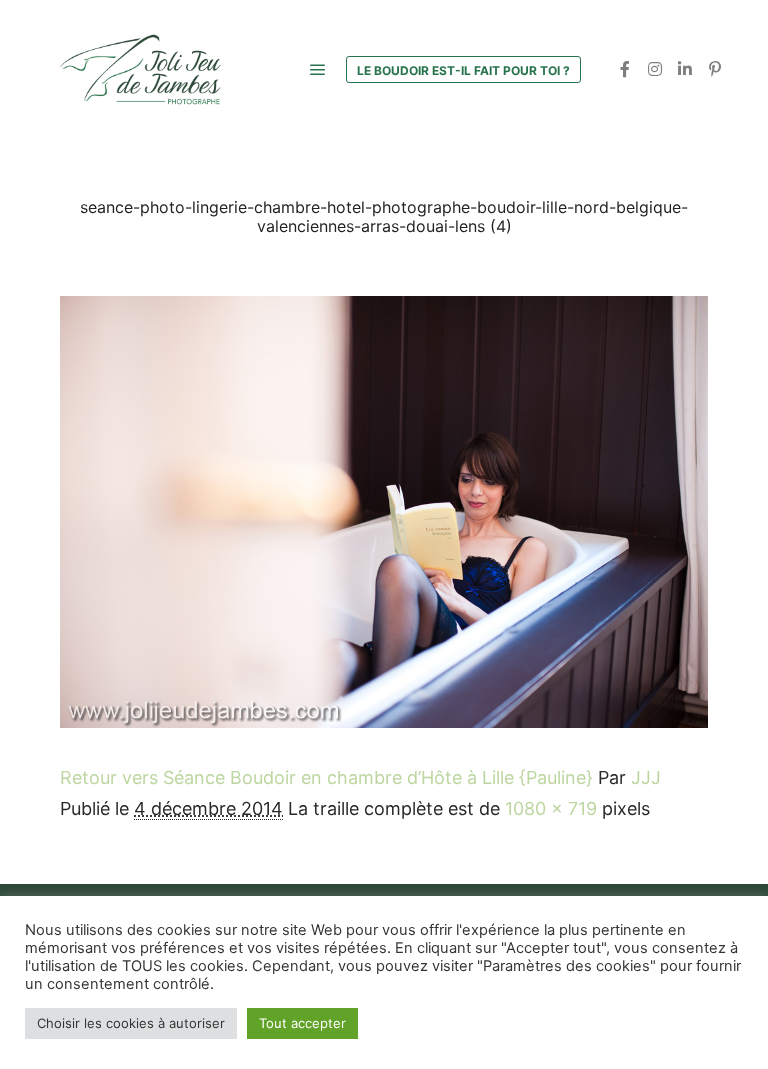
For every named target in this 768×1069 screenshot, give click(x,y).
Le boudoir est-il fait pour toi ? (463, 70)
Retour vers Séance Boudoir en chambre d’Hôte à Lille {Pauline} (326, 777)
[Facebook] (625, 69)
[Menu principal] (318, 70)
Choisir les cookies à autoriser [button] (131, 1023)
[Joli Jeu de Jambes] (140, 69)
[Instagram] (655, 69)
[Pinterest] (715, 69)
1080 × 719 (551, 808)
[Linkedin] (685, 69)
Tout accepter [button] (302, 1023)
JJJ (646, 777)
